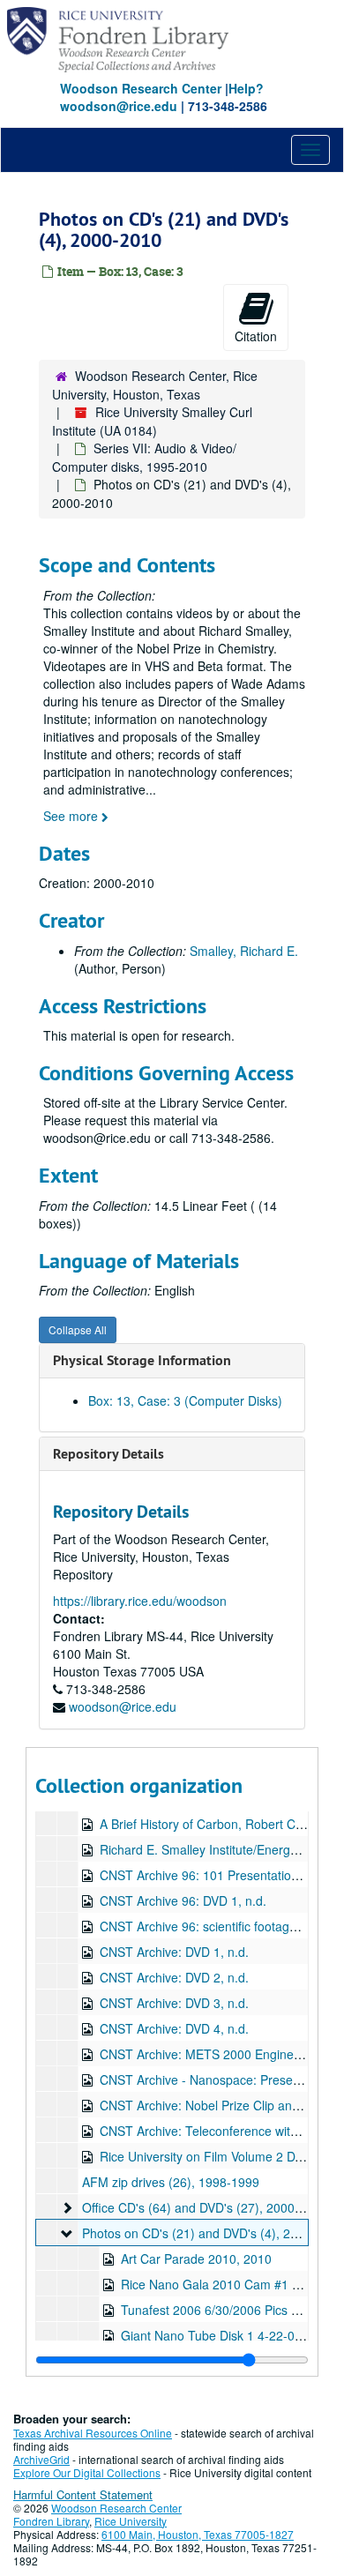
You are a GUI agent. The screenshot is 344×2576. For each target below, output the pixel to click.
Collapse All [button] (78, 1329)
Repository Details (108, 1454)
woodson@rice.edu (123, 1706)
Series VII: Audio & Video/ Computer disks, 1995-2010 (144, 457)
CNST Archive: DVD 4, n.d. (174, 2028)
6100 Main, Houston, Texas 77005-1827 (198, 2534)
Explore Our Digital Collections (87, 2472)
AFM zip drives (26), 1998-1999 (171, 2182)
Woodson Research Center (141, 88)
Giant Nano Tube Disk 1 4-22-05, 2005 (229, 2335)
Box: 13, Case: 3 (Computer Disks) (185, 1400)
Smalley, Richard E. (244, 951)
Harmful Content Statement (83, 2494)
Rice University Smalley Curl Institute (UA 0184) (152, 421)
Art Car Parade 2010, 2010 (196, 2259)
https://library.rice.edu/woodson (140, 1601)
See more (72, 816)
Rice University (131, 2521)
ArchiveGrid (41, 2459)
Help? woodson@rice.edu (162, 97)
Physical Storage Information (142, 1360)
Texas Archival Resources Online (93, 2433)
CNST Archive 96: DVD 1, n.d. (183, 1900)
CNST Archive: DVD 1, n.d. (174, 1952)
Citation (256, 336)
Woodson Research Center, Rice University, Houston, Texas (155, 385)
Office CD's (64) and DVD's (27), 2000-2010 (205, 2207)
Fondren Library (51, 2521)
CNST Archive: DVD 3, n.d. (174, 2003)
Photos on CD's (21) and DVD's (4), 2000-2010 (213, 2233)
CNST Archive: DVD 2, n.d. (174, 1977)
